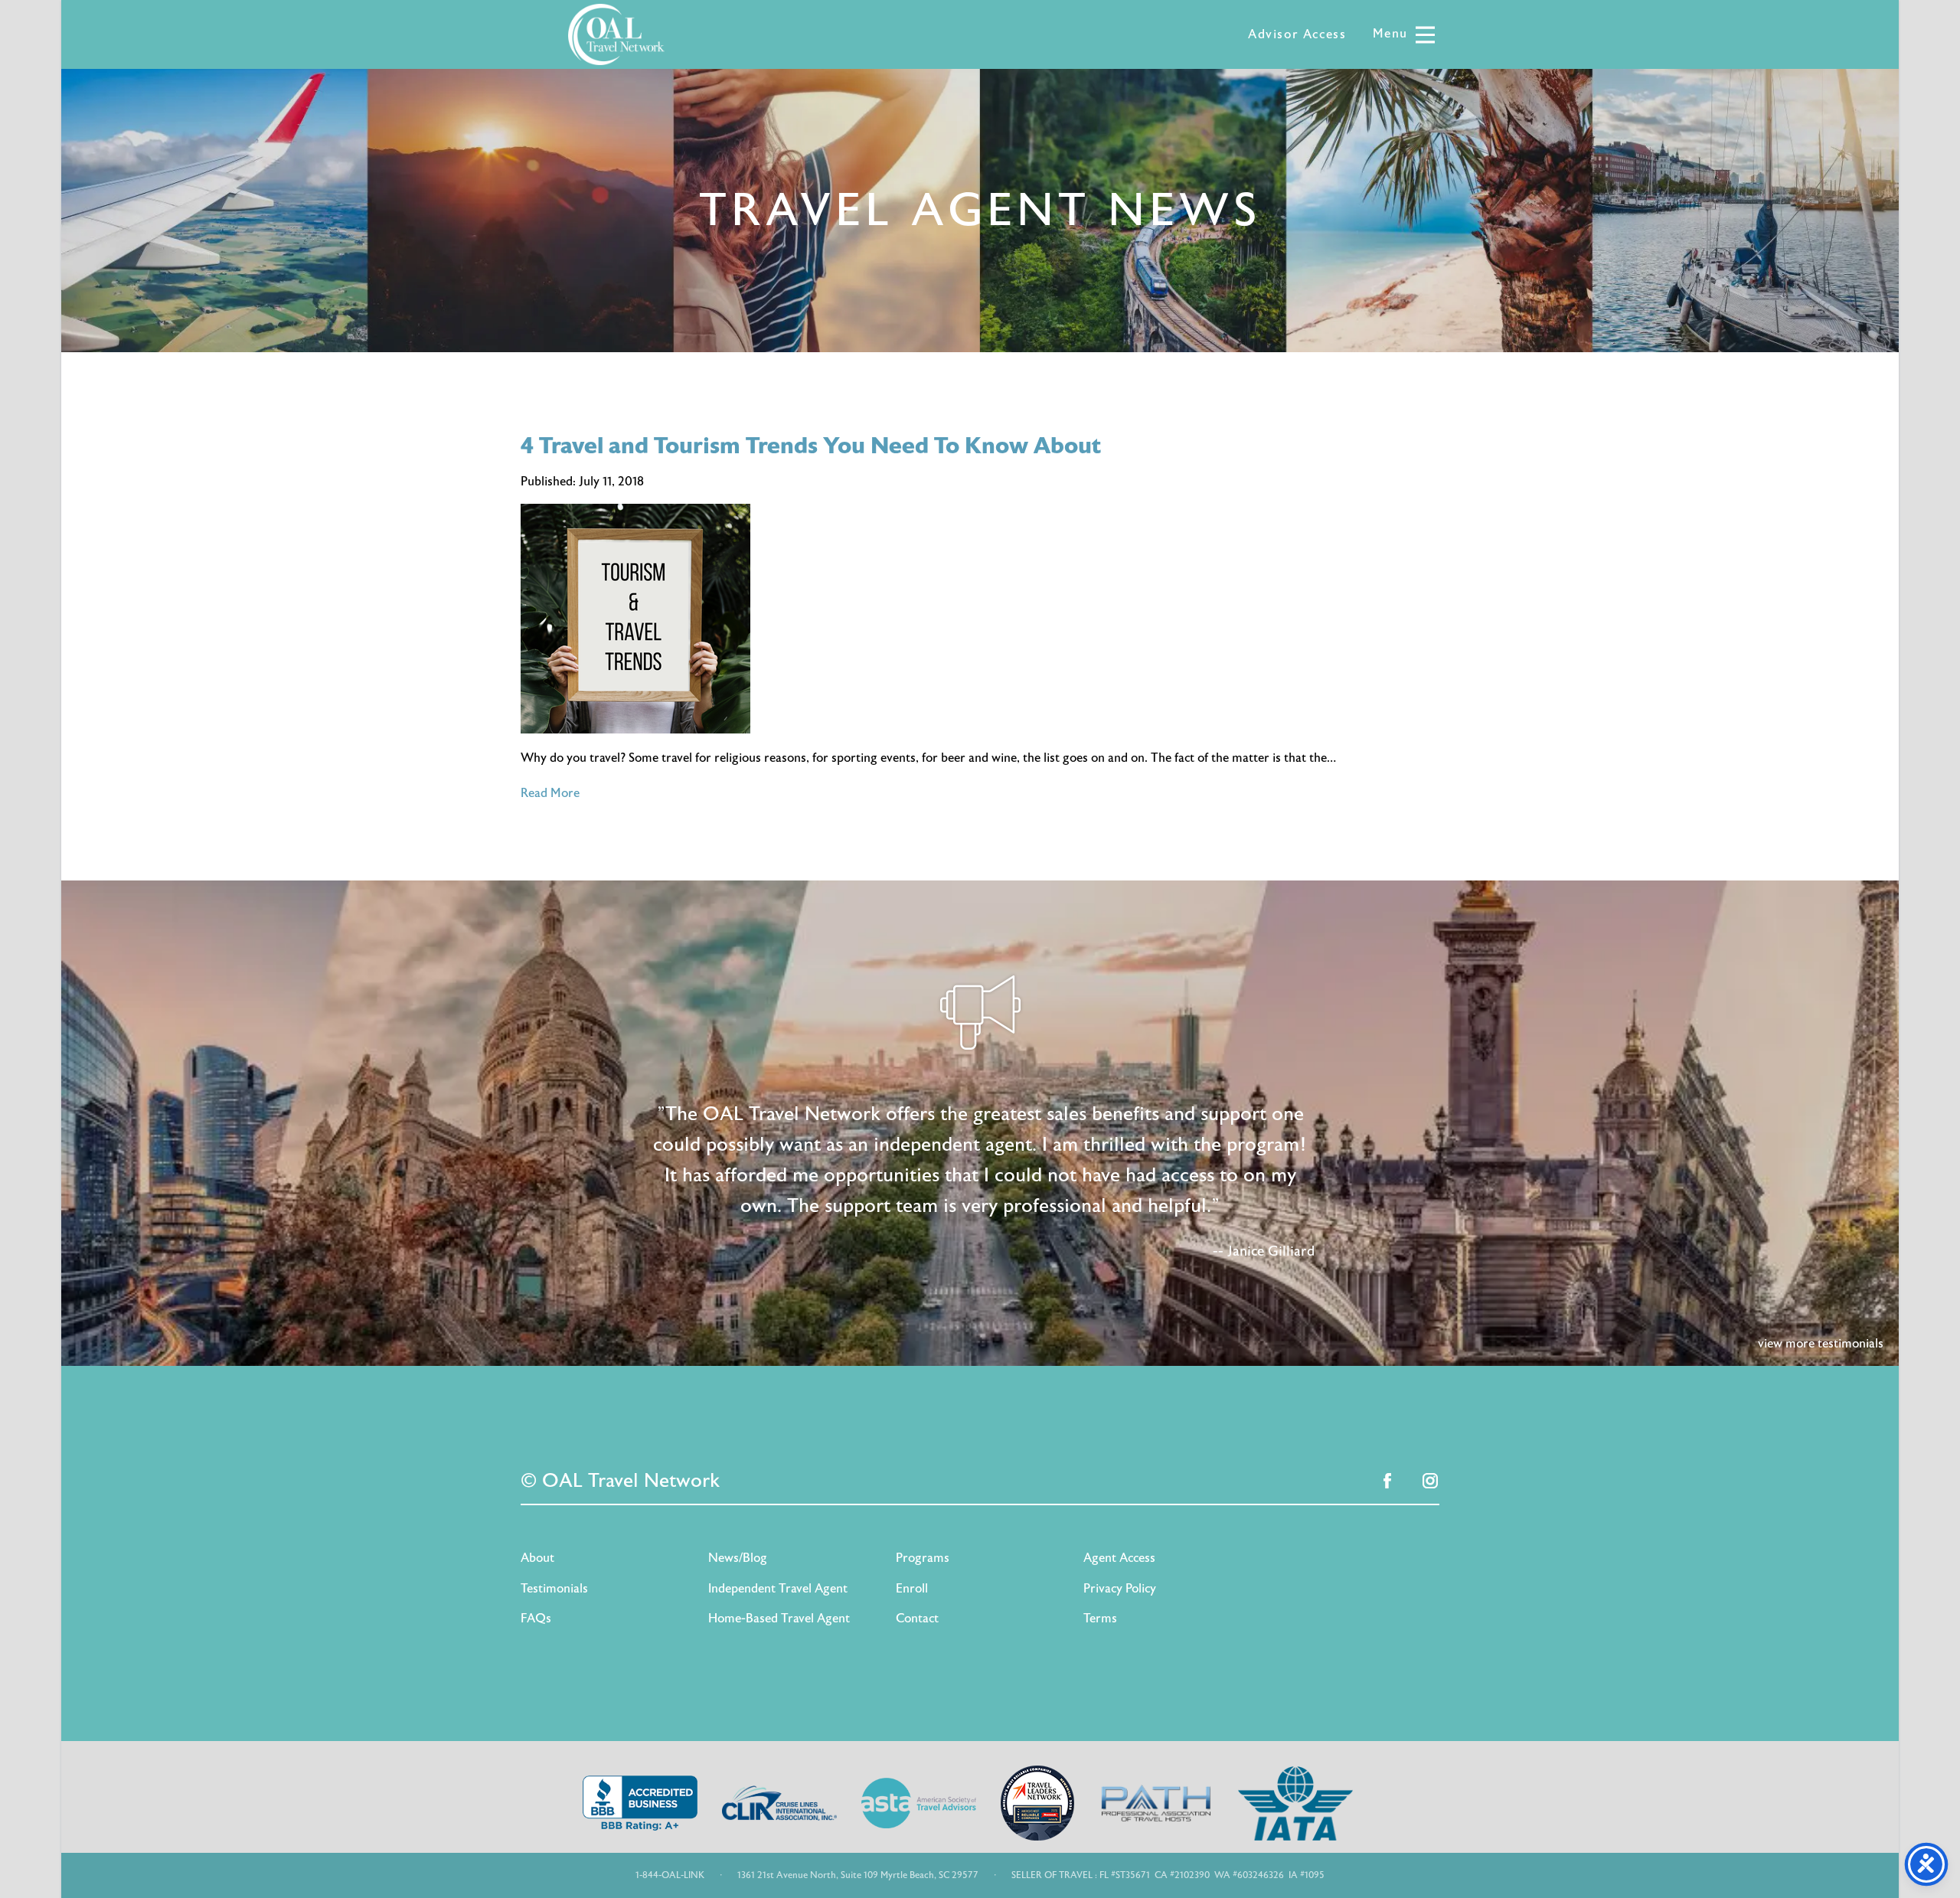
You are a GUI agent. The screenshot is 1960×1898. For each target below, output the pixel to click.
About (537, 1558)
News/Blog (738, 1558)
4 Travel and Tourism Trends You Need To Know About (811, 446)
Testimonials (554, 1589)
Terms (1100, 1619)
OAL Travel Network (616, 34)
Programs (923, 1558)
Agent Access (1119, 1558)
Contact (917, 1619)
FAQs (536, 1619)
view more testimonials (1821, 1344)
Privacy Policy (1120, 1589)
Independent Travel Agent (778, 1589)
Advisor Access (1297, 34)
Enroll (912, 1589)
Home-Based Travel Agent (779, 1619)
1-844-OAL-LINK (670, 1875)
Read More (550, 793)
